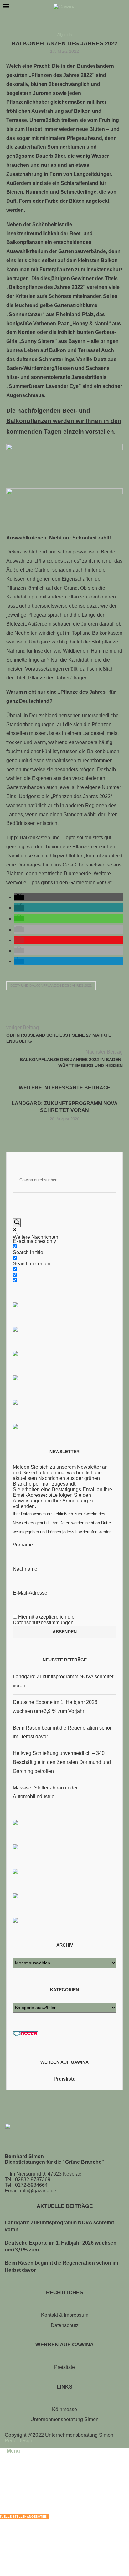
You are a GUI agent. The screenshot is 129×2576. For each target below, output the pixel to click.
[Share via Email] (78, 1013)
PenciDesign (19, 2441)
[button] (19, 897)
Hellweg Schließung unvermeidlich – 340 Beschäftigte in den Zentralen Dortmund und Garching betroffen (62, 1762)
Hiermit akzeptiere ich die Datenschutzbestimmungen (44, 1620)
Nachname (25, 1569)
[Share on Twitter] (58, 1013)
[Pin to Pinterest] (65, 1013)
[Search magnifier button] (17, 1223)
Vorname (23, 1545)
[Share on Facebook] (52, 1013)
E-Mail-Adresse (30, 1593)
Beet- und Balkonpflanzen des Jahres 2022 (51, 985)
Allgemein (64, 35)
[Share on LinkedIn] (71, 1013)
